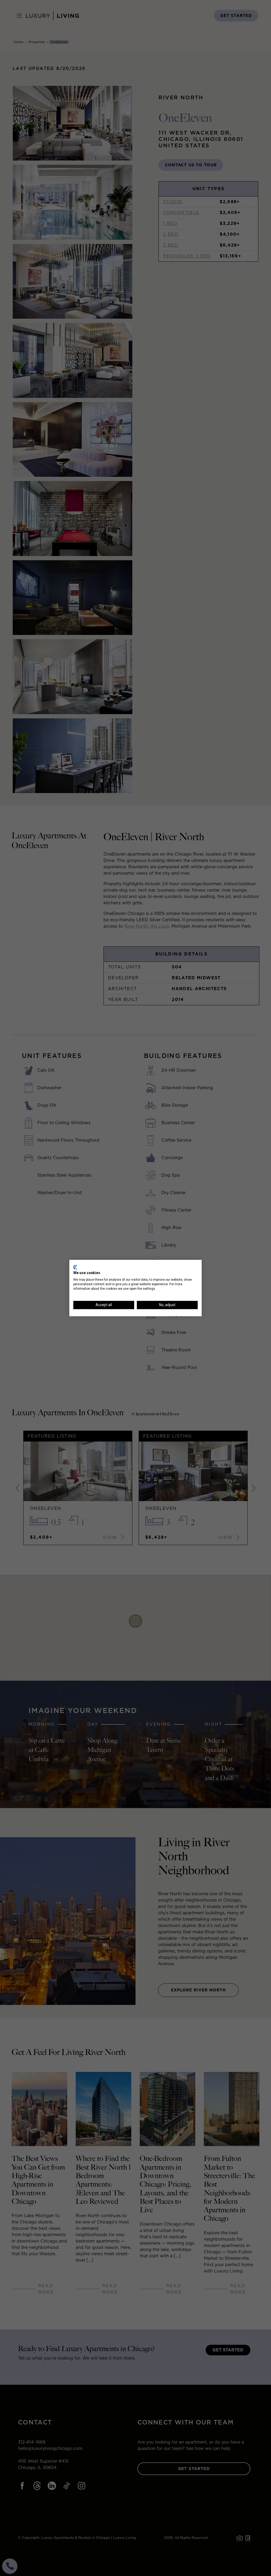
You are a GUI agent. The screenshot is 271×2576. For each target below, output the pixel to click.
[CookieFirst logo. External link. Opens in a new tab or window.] (75, 1267)
